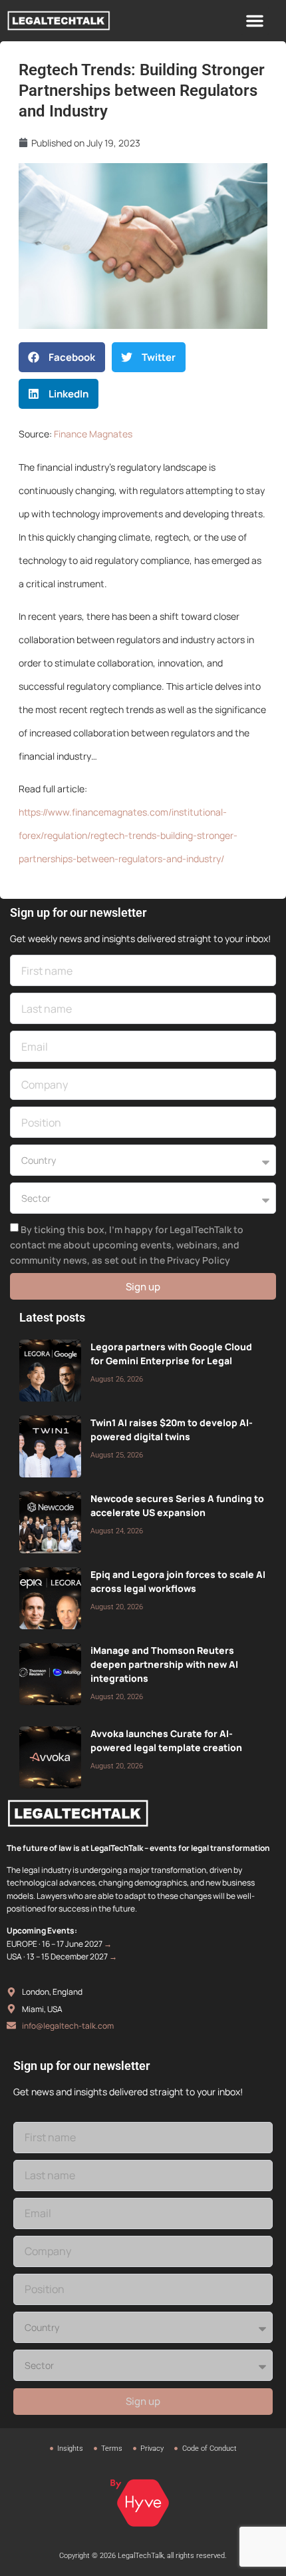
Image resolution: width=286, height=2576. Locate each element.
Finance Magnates (93, 434)
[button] (255, 21)
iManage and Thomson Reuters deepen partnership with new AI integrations (164, 1664)
